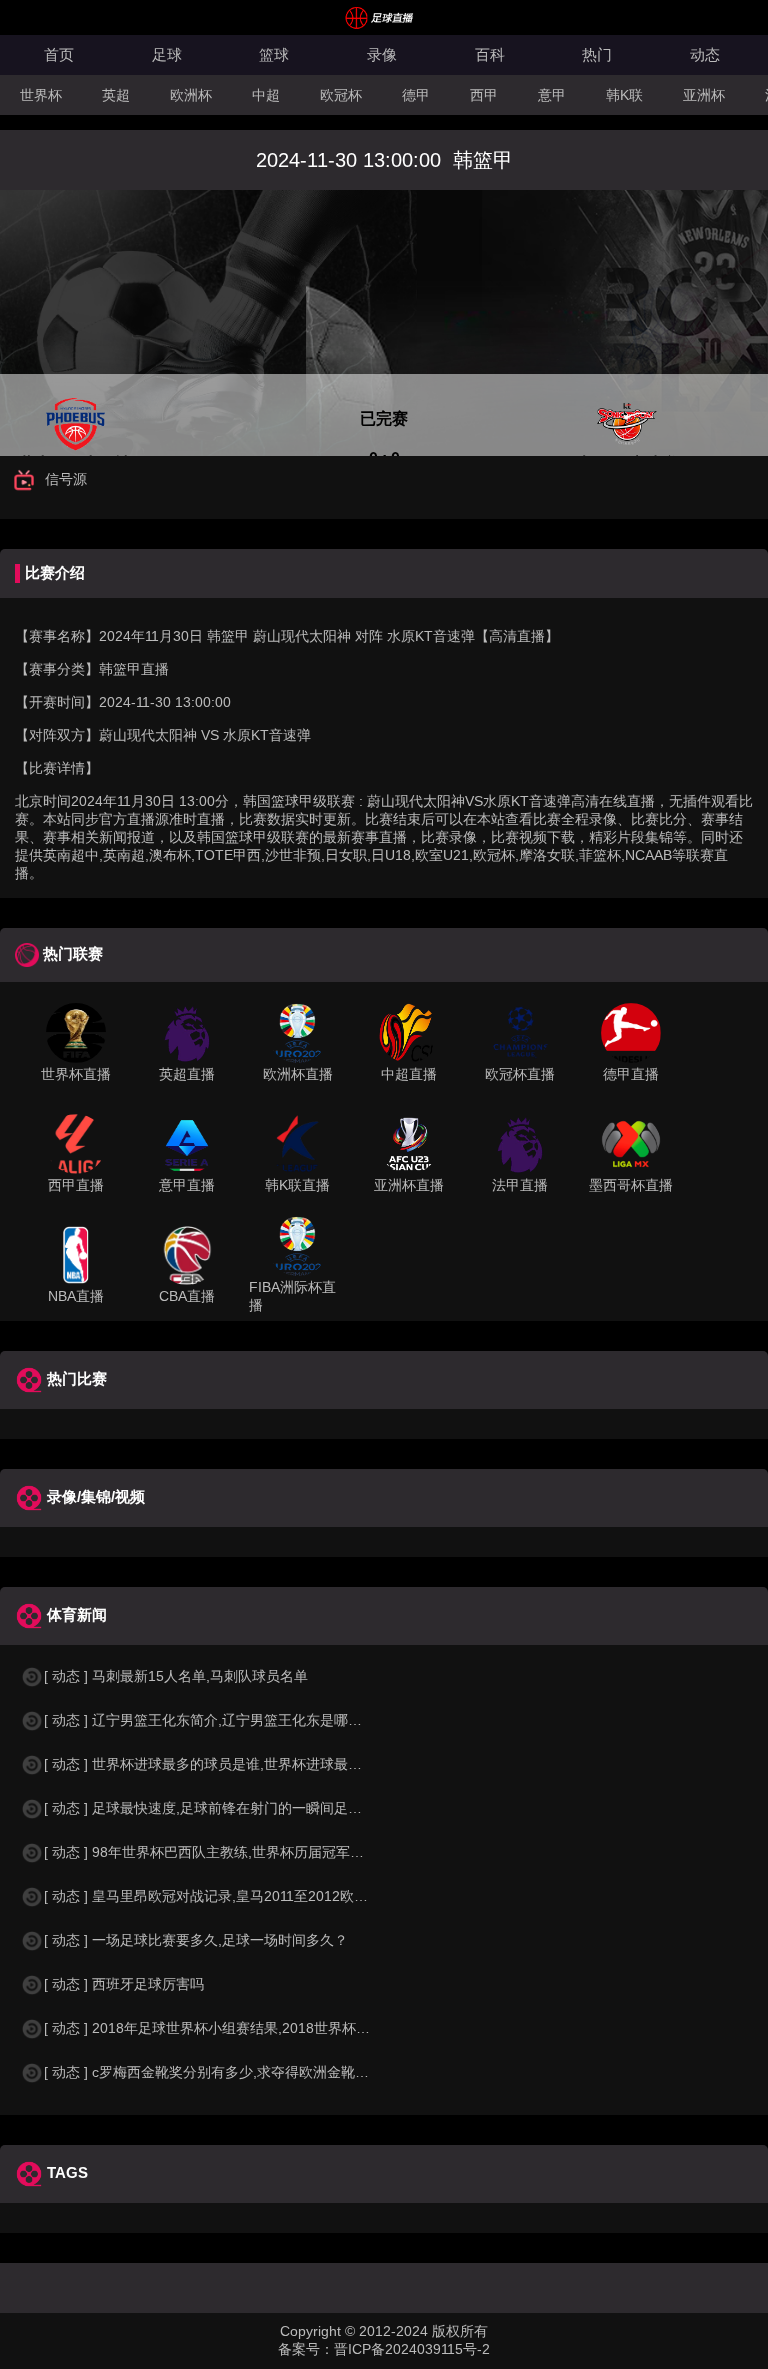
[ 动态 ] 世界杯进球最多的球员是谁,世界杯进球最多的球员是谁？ (245, 1764)
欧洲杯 (191, 95)
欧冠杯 (341, 95)
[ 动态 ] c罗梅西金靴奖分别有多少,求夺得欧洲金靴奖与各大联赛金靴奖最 (269, 2072)
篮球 (274, 54)
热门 (597, 54)
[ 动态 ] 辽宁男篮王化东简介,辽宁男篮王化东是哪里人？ (217, 1720)
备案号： (306, 2349)
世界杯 (41, 95)
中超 (266, 95)
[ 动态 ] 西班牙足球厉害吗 (124, 1984)
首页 (59, 54)
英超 (116, 95)
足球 (167, 54)
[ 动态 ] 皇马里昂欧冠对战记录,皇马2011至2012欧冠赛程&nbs (236, 1896)
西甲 (484, 95)
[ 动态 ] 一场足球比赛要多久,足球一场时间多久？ (196, 1940)
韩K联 (624, 95)
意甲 (552, 95)
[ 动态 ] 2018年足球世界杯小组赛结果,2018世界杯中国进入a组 (239, 2028)
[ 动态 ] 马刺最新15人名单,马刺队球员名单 (176, 1676)
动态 (705, 54)
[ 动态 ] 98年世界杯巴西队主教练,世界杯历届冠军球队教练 (225, 1852)
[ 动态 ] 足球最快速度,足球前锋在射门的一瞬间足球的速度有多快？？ (259, 1808)
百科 (490, 54)
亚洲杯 (704, 95)
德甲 (416, 95)
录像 (382, 54)
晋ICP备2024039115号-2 (412, 2349)
